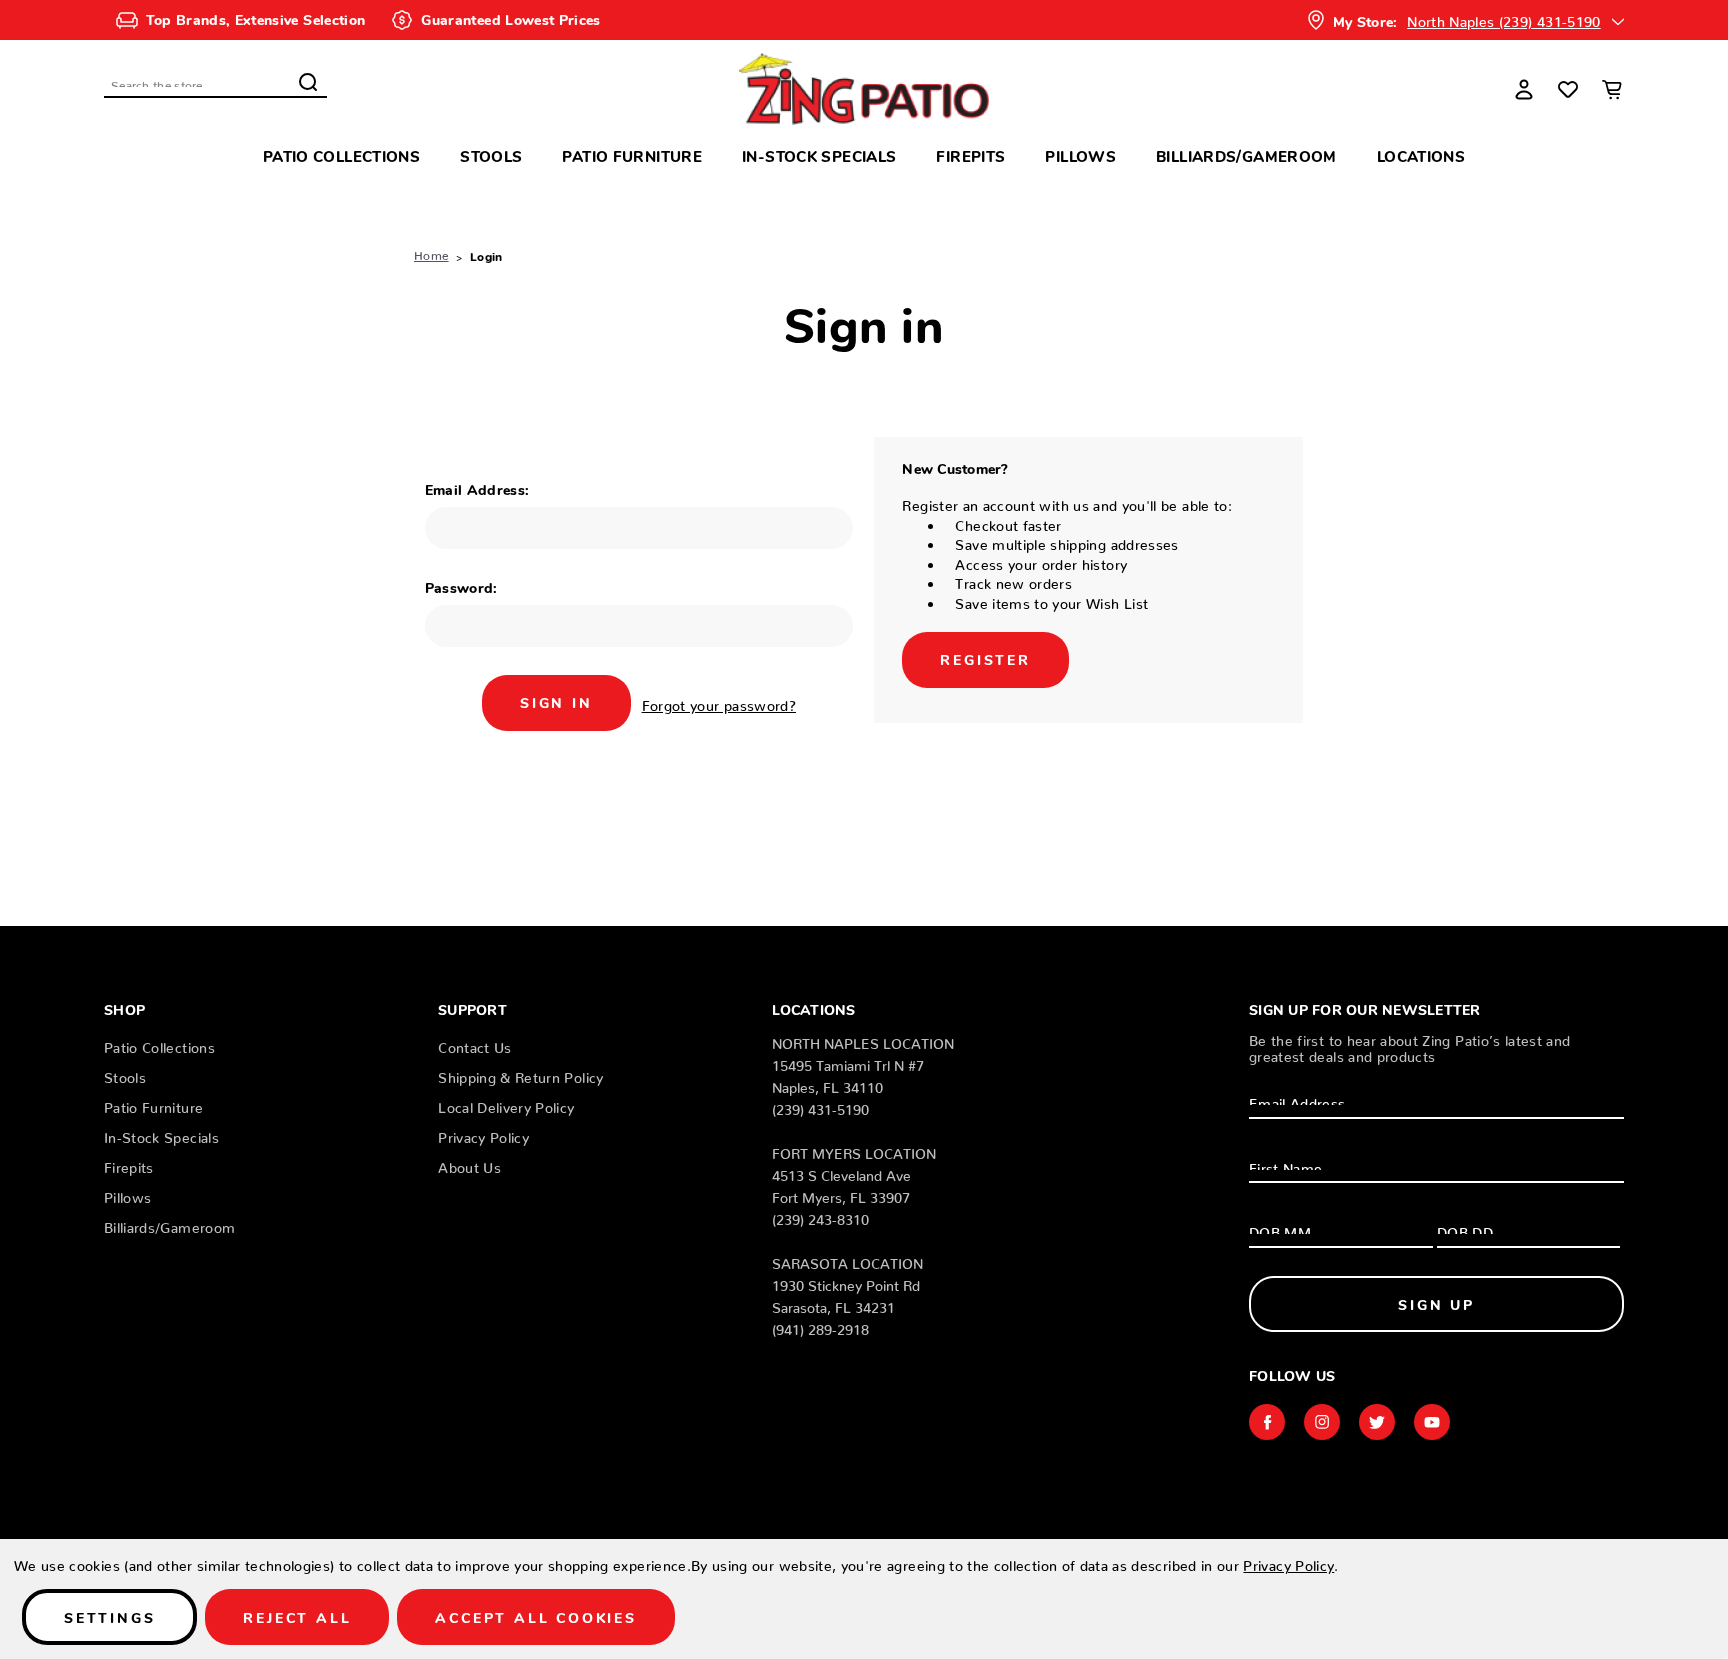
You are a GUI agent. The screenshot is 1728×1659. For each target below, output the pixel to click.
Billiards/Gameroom (1246, 155)
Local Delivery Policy (506, 1104)
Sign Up (1436, 1304)
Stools (491, 155)
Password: (461, 587)
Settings (109, 1617)
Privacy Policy (483, 1134)
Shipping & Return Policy (520, 1074)
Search (308, 82)
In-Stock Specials (819, 155)
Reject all (297, 1617)
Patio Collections (341, 155)
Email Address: (477, 489)
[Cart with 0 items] (1612, 89)
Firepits (970, 155)
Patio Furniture (632, 155)
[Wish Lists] (1568, 89)
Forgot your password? (719, 702)
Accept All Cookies (535, 1617)
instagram (1322, 1422)
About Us (469, 1164)
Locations (1421, 155)
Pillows (1080, 155)
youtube (1432, 1422)
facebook (1267, 1422)
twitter (1377, 1422)
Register (985, 659)
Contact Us (475, 1044)
